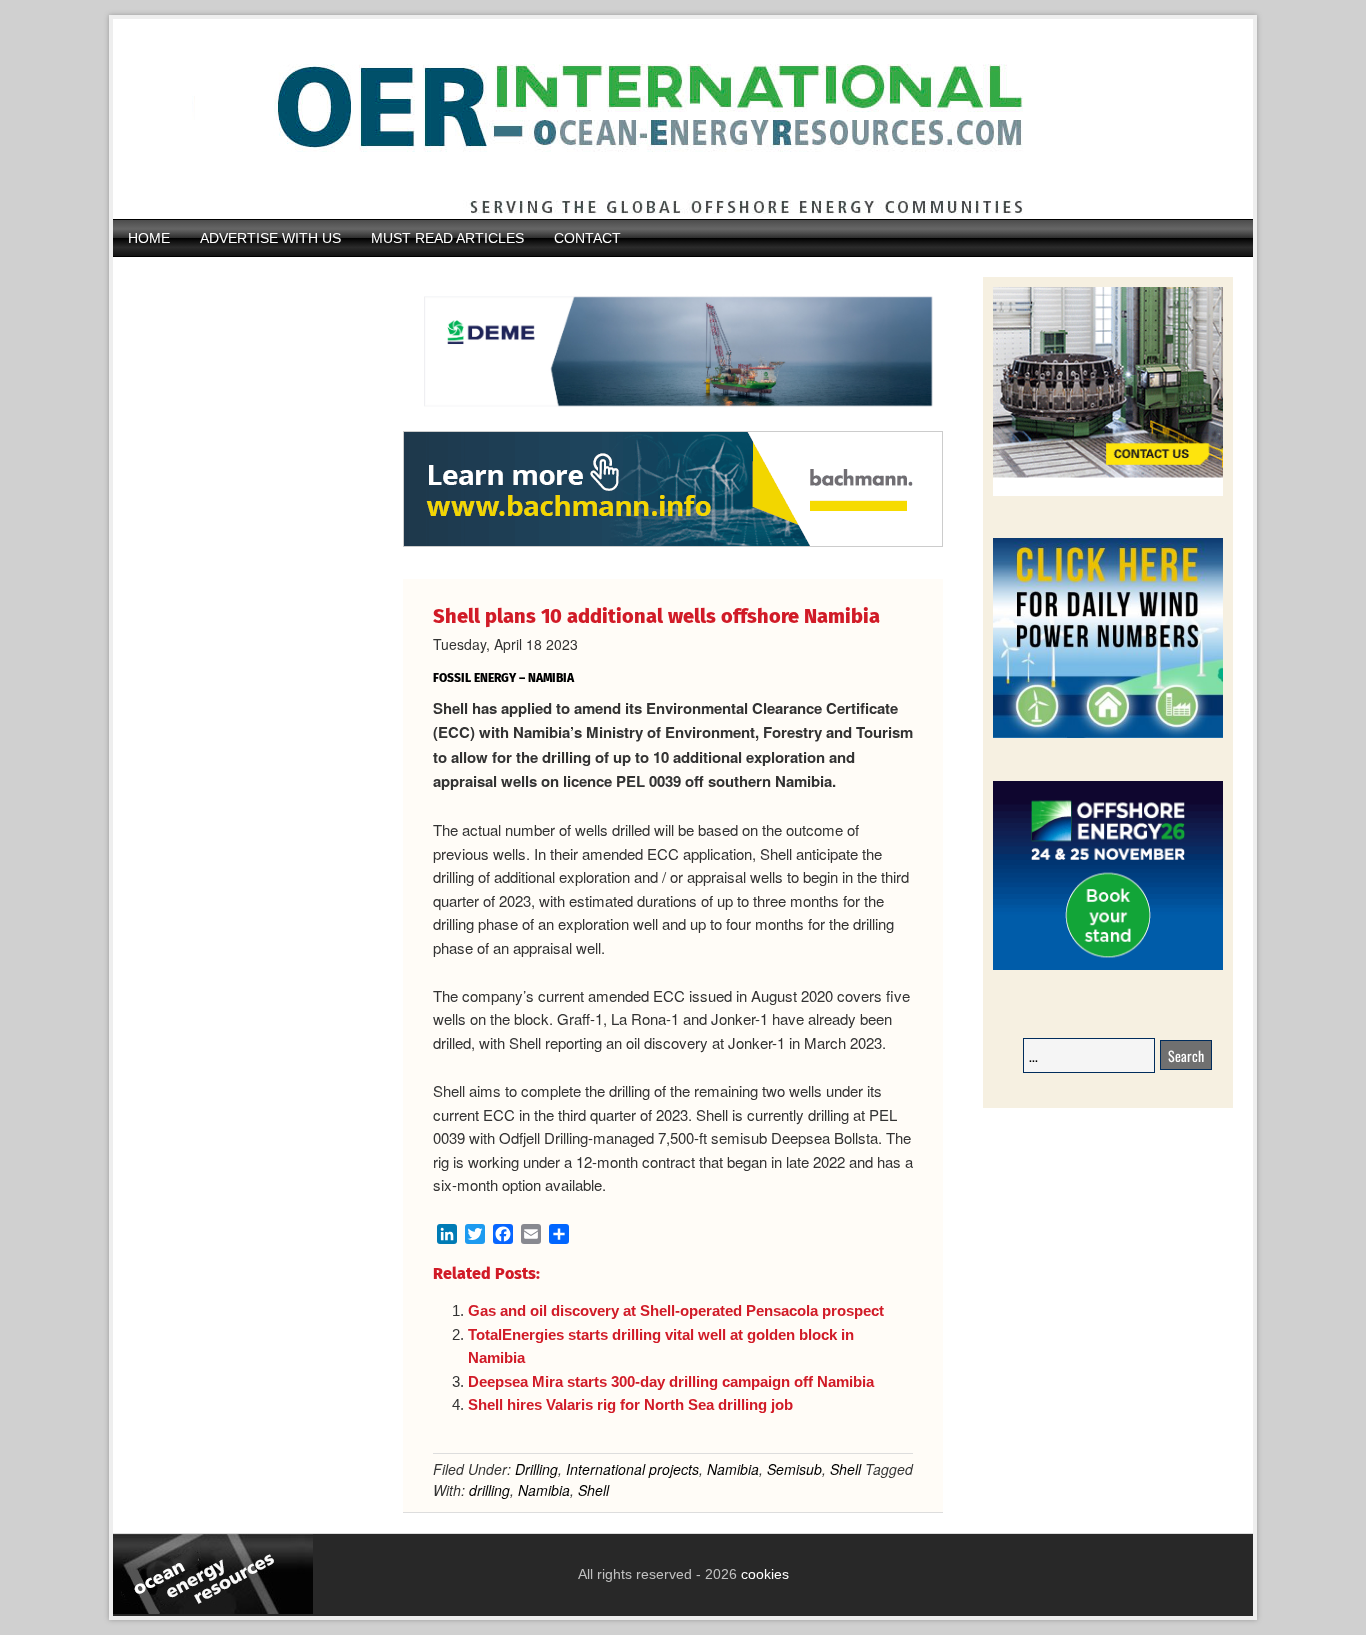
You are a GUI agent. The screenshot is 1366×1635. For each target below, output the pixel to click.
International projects (632, 1469)
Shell (845, 1469)
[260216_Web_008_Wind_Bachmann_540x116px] (673, 544)
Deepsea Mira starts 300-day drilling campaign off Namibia (671, 1381)
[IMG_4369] (673, 421)
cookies (763, 1574)
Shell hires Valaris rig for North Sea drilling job (630, 1404)
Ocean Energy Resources (668, 119)
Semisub (794, 1469)
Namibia (733, 1469)
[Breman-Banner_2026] (1108, 492)
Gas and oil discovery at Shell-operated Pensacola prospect (676, 1310)
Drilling (536, 1469)
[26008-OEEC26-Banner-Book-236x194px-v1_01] (1108, 966)
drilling (489, 1490)
